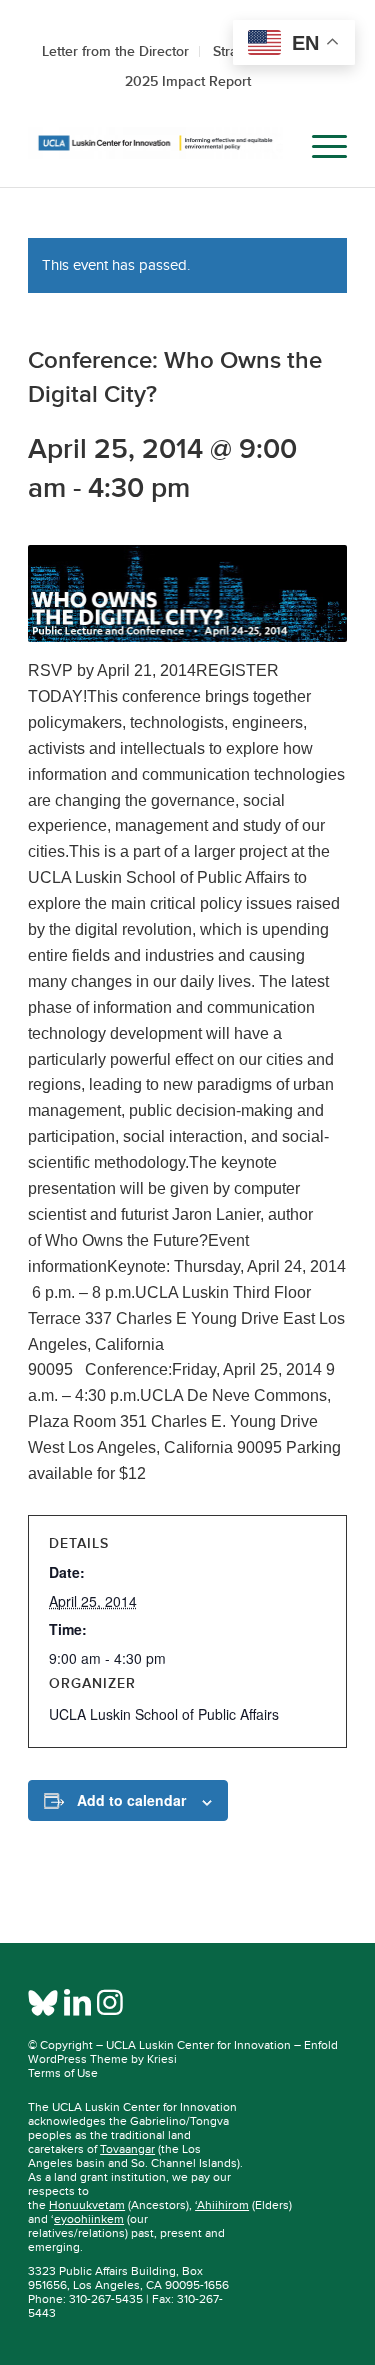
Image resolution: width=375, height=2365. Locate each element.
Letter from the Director (115, 51)
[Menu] (319, 147)
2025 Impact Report (188, 81)
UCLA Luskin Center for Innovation (198, 2045)
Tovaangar (127, 2149)
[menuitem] (272, 147)
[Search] (272, 147)
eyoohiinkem (89, 2219)
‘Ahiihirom (222, 2205)
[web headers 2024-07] (155, 147)
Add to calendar (131, 1800)
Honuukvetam (87, 2205)
